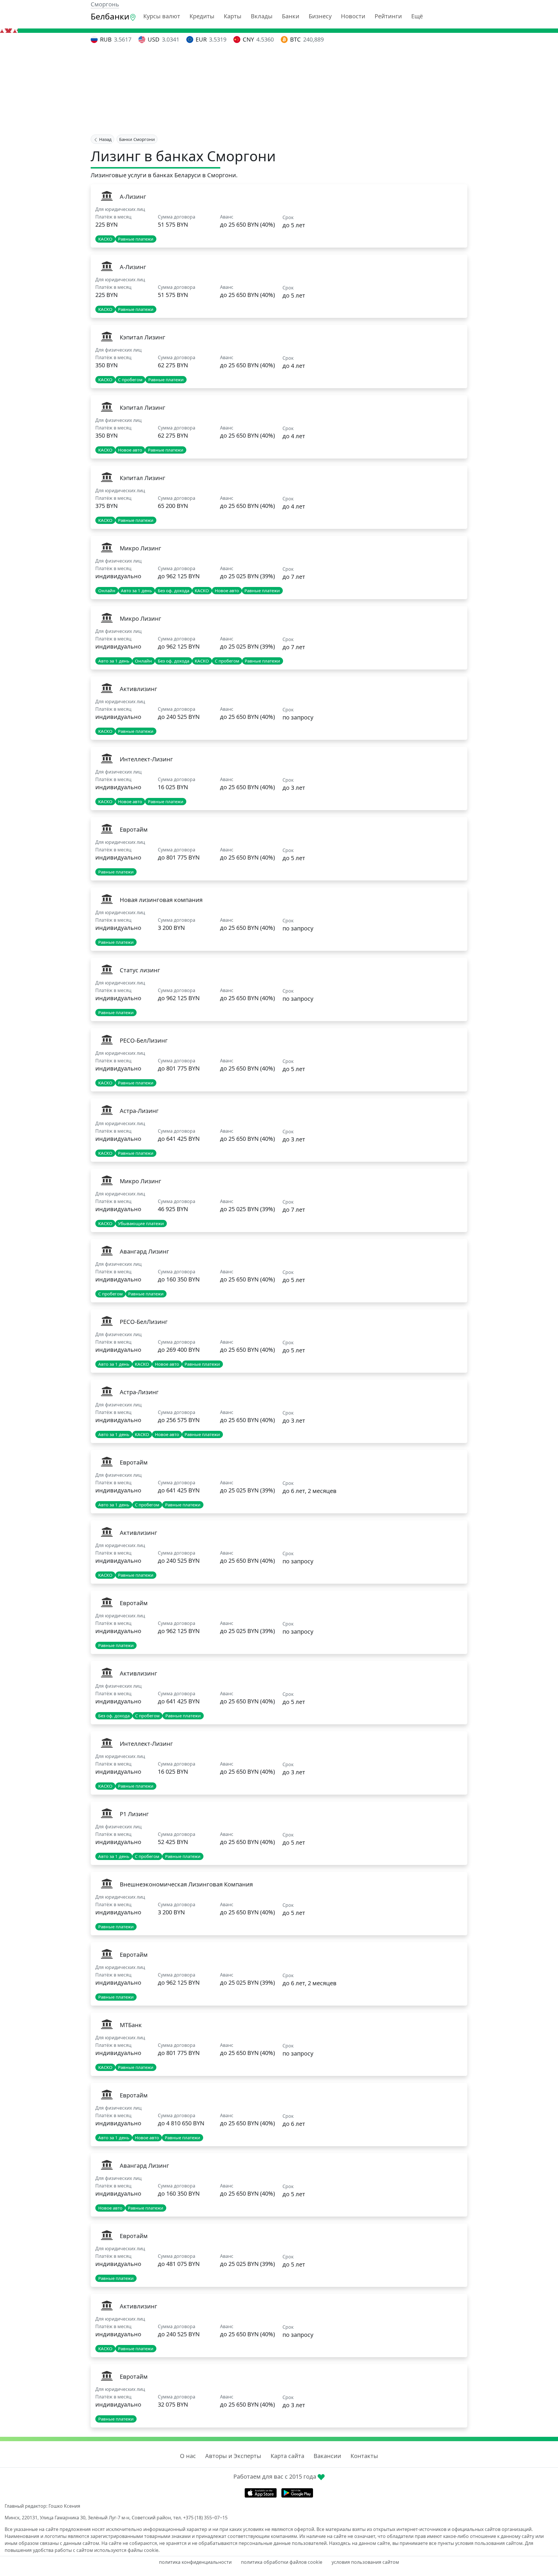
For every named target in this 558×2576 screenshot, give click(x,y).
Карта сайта (287, 2456)
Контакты (364, 2456)
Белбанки (110, 16)
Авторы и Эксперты (233, 2456)
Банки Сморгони (137, 139)
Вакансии (327, 2456)
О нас (188, 2456)
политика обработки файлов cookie (282, 2562)
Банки (291, 16)
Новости (353, 16)
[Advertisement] (279, 90)
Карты (233, 16)
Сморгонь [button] (105, 4)
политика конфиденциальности (195, 2562)
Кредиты (202, 16)
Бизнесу (320, 16)
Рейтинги (388, 16)
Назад (105, 139)
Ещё (417, 16)
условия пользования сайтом (365, 2562)
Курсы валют (162, 16)
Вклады (262, 16)
